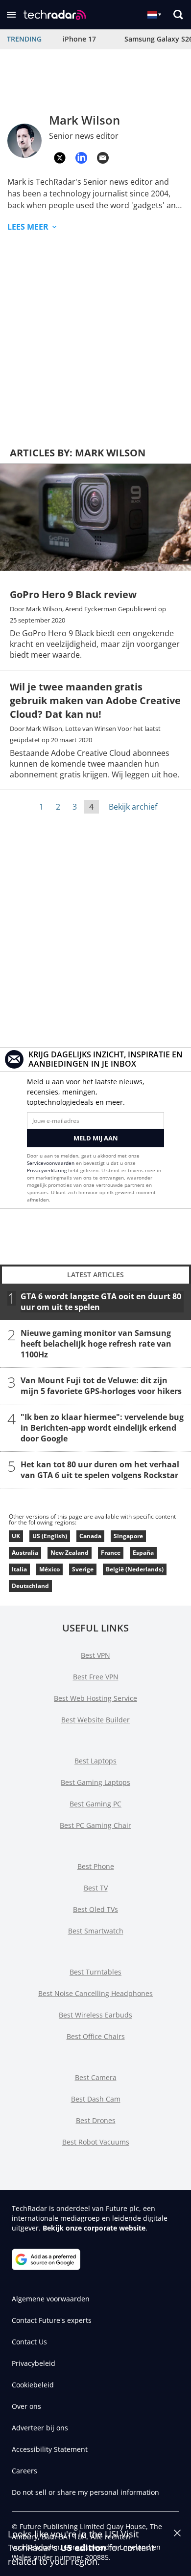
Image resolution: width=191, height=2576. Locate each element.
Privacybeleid (34, 2363)
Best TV (96, 1888)
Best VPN (95, 1655)
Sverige (83, 1569)
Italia (19, 1569)
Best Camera (96, 2077)
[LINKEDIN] (81, 158)
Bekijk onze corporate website (94, 2228)
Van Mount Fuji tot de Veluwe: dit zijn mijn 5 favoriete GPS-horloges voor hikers (101, 1386)
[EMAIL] (103, 158)
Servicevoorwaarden (51, 1163)
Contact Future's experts (52, 2320)
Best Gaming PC (95, 1804)
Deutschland (30, 1586)
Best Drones (96, 2120)
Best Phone (96, 1866)
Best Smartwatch (96, 1931)
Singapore (128, 1536)
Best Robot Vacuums (96, 2142)
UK (16, 1536)
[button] (11, 15)
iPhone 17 (79, 39)
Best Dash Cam (96, 2099)
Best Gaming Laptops (95, 1782)
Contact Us (29, 2342)
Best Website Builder (95, 1720)
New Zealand (70, 1553)
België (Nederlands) (135, 1569)
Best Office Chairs (96, 2036)
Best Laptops (95, 1761)
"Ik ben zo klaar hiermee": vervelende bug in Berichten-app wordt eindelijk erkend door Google (102, 1428)
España (143, 1553)
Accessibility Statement (50, 2449)
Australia (25, 1553)
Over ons (26, 2406)
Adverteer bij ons (40, 2428)
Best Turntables (95, 1972)
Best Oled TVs (95, 1909)
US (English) (50, 1536)
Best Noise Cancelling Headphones (95, 1993)
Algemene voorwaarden (51, 2299)
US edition (83, 2548)
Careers (24, 2471)
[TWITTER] (60, 158)
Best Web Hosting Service (95, 1698)
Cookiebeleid (33, 2385)
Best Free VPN (96, 1677)
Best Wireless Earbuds (95, 2015)
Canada (90, 1536)
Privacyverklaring (47, 1170)
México (49, 1569)
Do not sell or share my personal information (85, 2492)
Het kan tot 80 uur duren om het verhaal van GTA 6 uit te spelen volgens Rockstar (100, 1470)
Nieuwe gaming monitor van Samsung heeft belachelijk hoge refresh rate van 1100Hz (96, 1344)
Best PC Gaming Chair (95, 1825)
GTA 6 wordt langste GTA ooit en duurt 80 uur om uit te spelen (101, 1302)
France (111, 1553)
